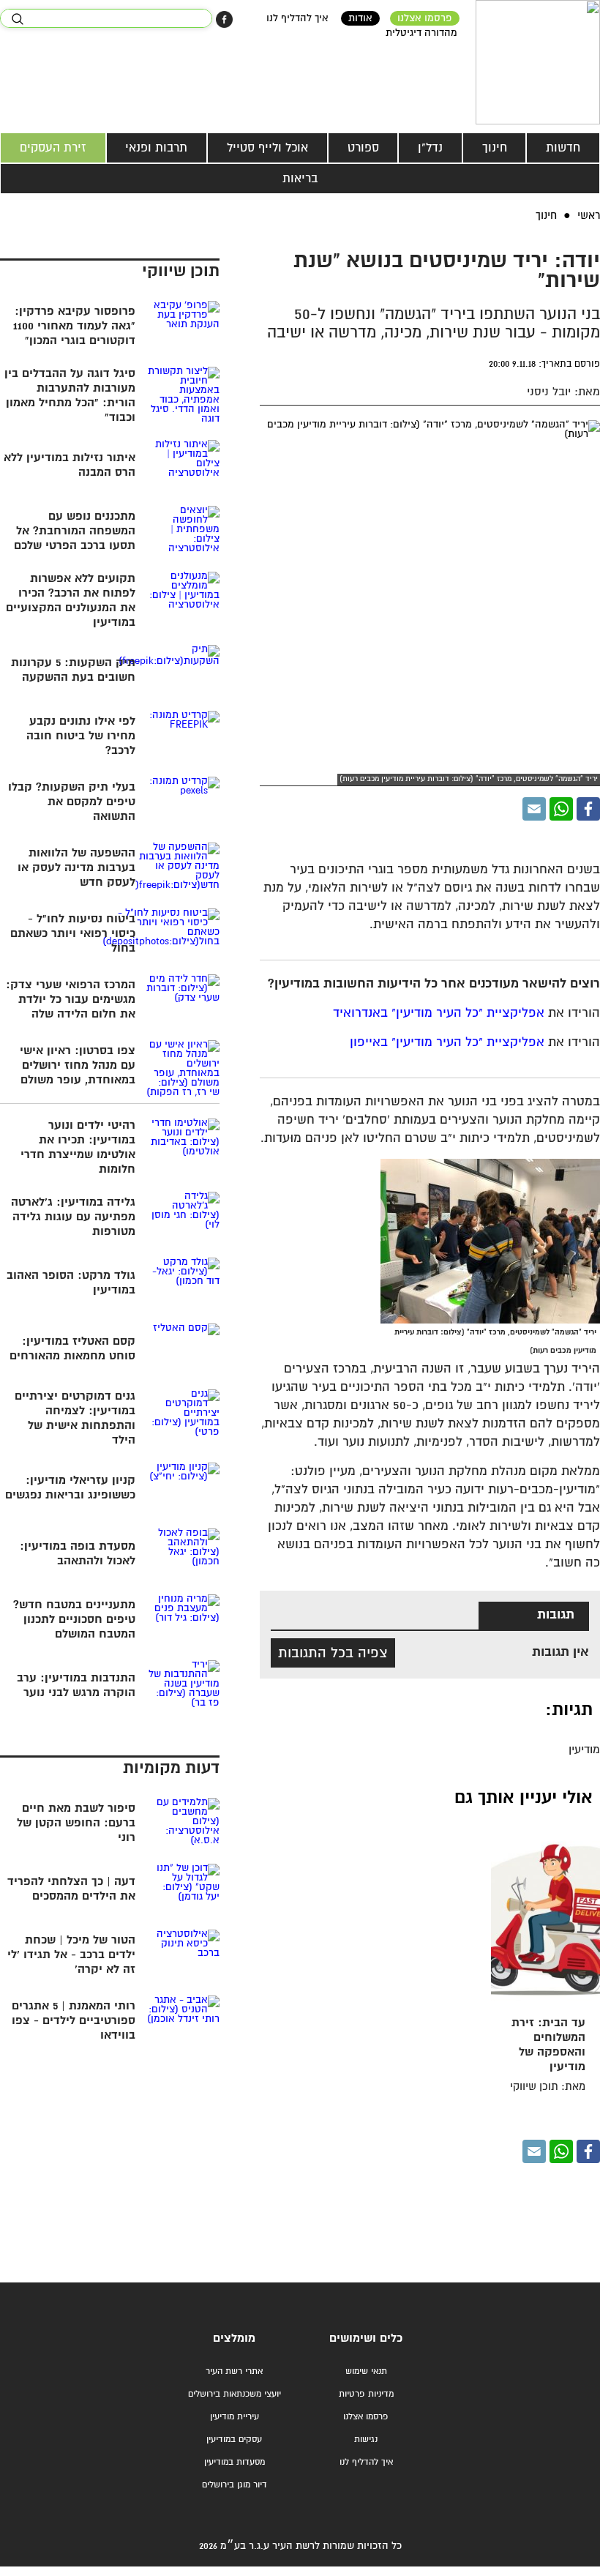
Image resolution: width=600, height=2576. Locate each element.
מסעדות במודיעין (235, 2462)
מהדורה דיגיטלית (421, 33)
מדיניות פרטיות (366, 2394)
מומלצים (234, 2338)
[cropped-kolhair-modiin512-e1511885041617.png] (538, 62)
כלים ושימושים (366, 2338)
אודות (360, 18)
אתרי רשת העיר (234, 2371)
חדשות (563, 148)
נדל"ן (430, 148)
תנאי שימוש (366, 2371)
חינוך (495, 148)
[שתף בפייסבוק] (224, 19)
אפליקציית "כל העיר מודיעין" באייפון (447, 1043)
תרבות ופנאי (156, 148)
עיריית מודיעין (235, 2417)
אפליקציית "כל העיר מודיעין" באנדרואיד (439, 1013)
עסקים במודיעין (234, 2439)
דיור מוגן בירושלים (235, 2485)
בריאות (300, 179)
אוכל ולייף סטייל (267, 148)
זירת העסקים (53, 148)
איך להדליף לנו (297, 18)
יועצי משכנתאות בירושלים (235, 2394)
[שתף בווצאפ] (561, 809)
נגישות (366, 2439)
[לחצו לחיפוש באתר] (17, 19)
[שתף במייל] (534, 809)
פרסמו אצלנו (425, 18)
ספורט (363, 148)
